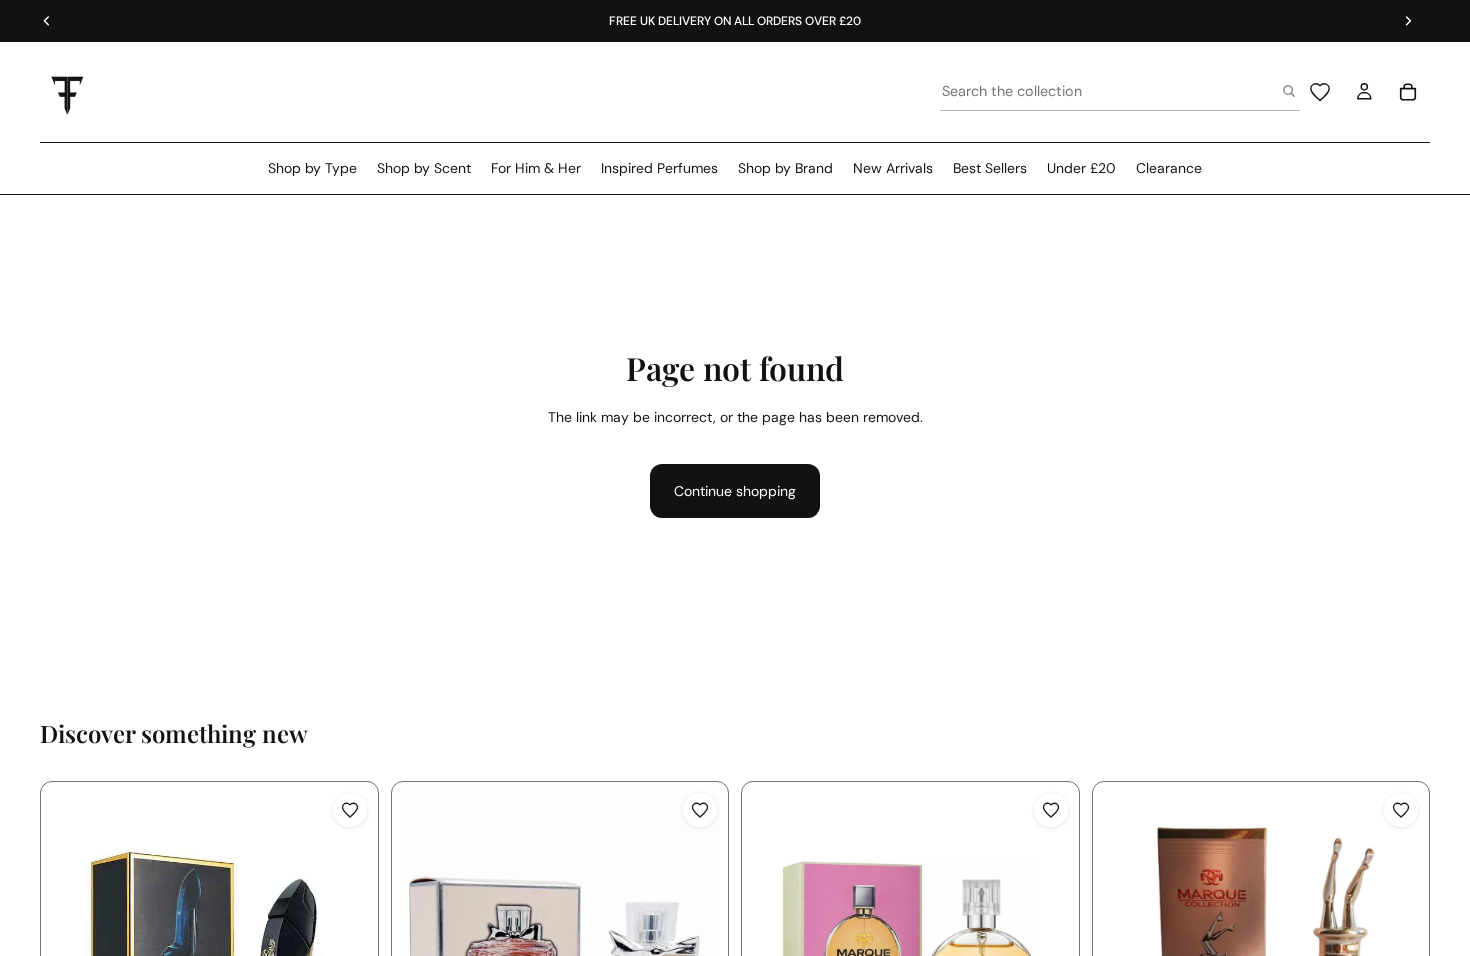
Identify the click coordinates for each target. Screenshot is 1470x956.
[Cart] (1408, 92)
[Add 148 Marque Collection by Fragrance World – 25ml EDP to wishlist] (1401, 810)
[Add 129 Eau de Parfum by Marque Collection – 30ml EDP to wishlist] (1051, 810)
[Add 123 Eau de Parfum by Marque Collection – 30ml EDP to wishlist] (700, 810)
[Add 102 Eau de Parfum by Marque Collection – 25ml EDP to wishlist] (350, 810)
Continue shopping (735, 491)
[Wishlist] (1320, 92)
